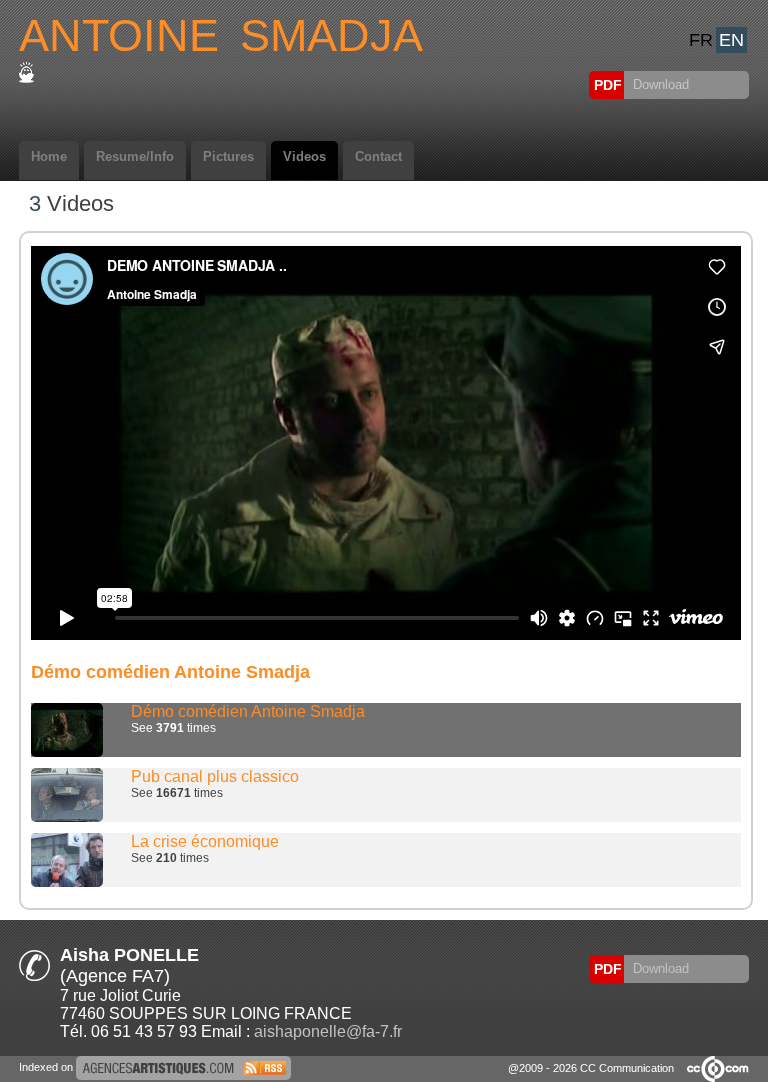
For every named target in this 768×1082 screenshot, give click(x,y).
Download (659, 84)
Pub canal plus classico (215, 776)
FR (701, 40)
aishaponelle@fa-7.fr (328, 1031)
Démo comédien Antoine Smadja (248, 711)
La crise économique (205, 841)
